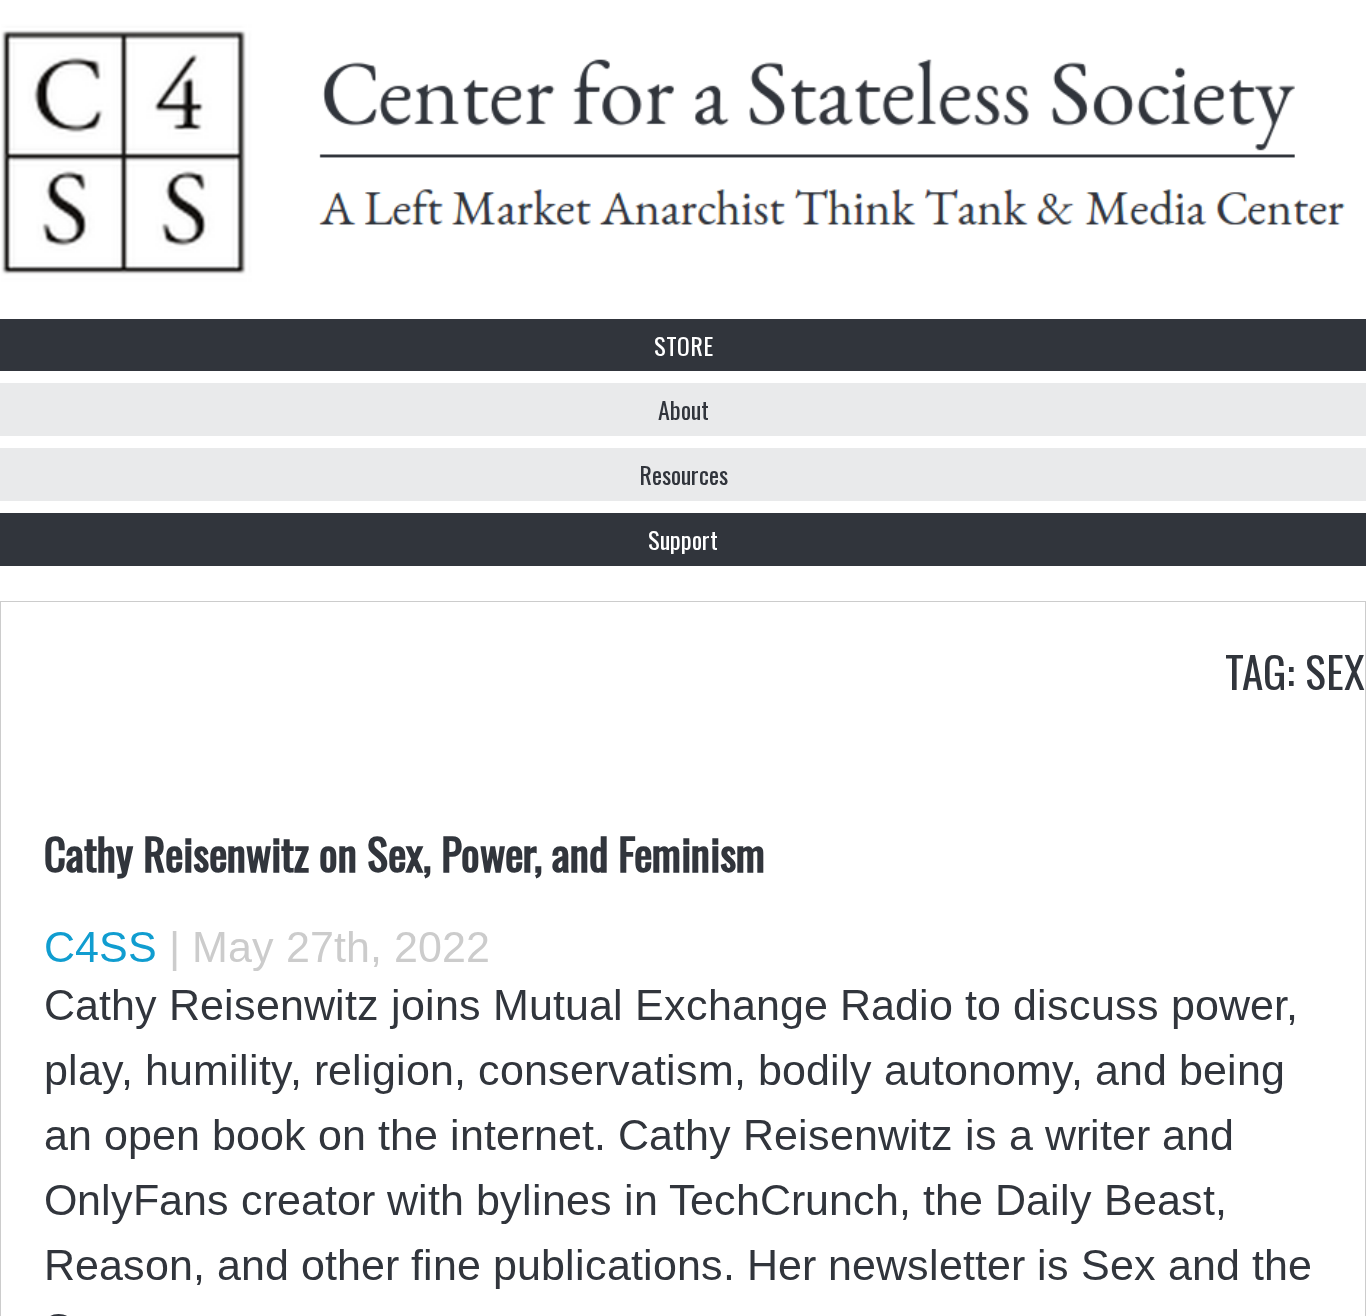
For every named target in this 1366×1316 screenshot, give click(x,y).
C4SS (100, 947)
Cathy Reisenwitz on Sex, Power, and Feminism (404, 852)
